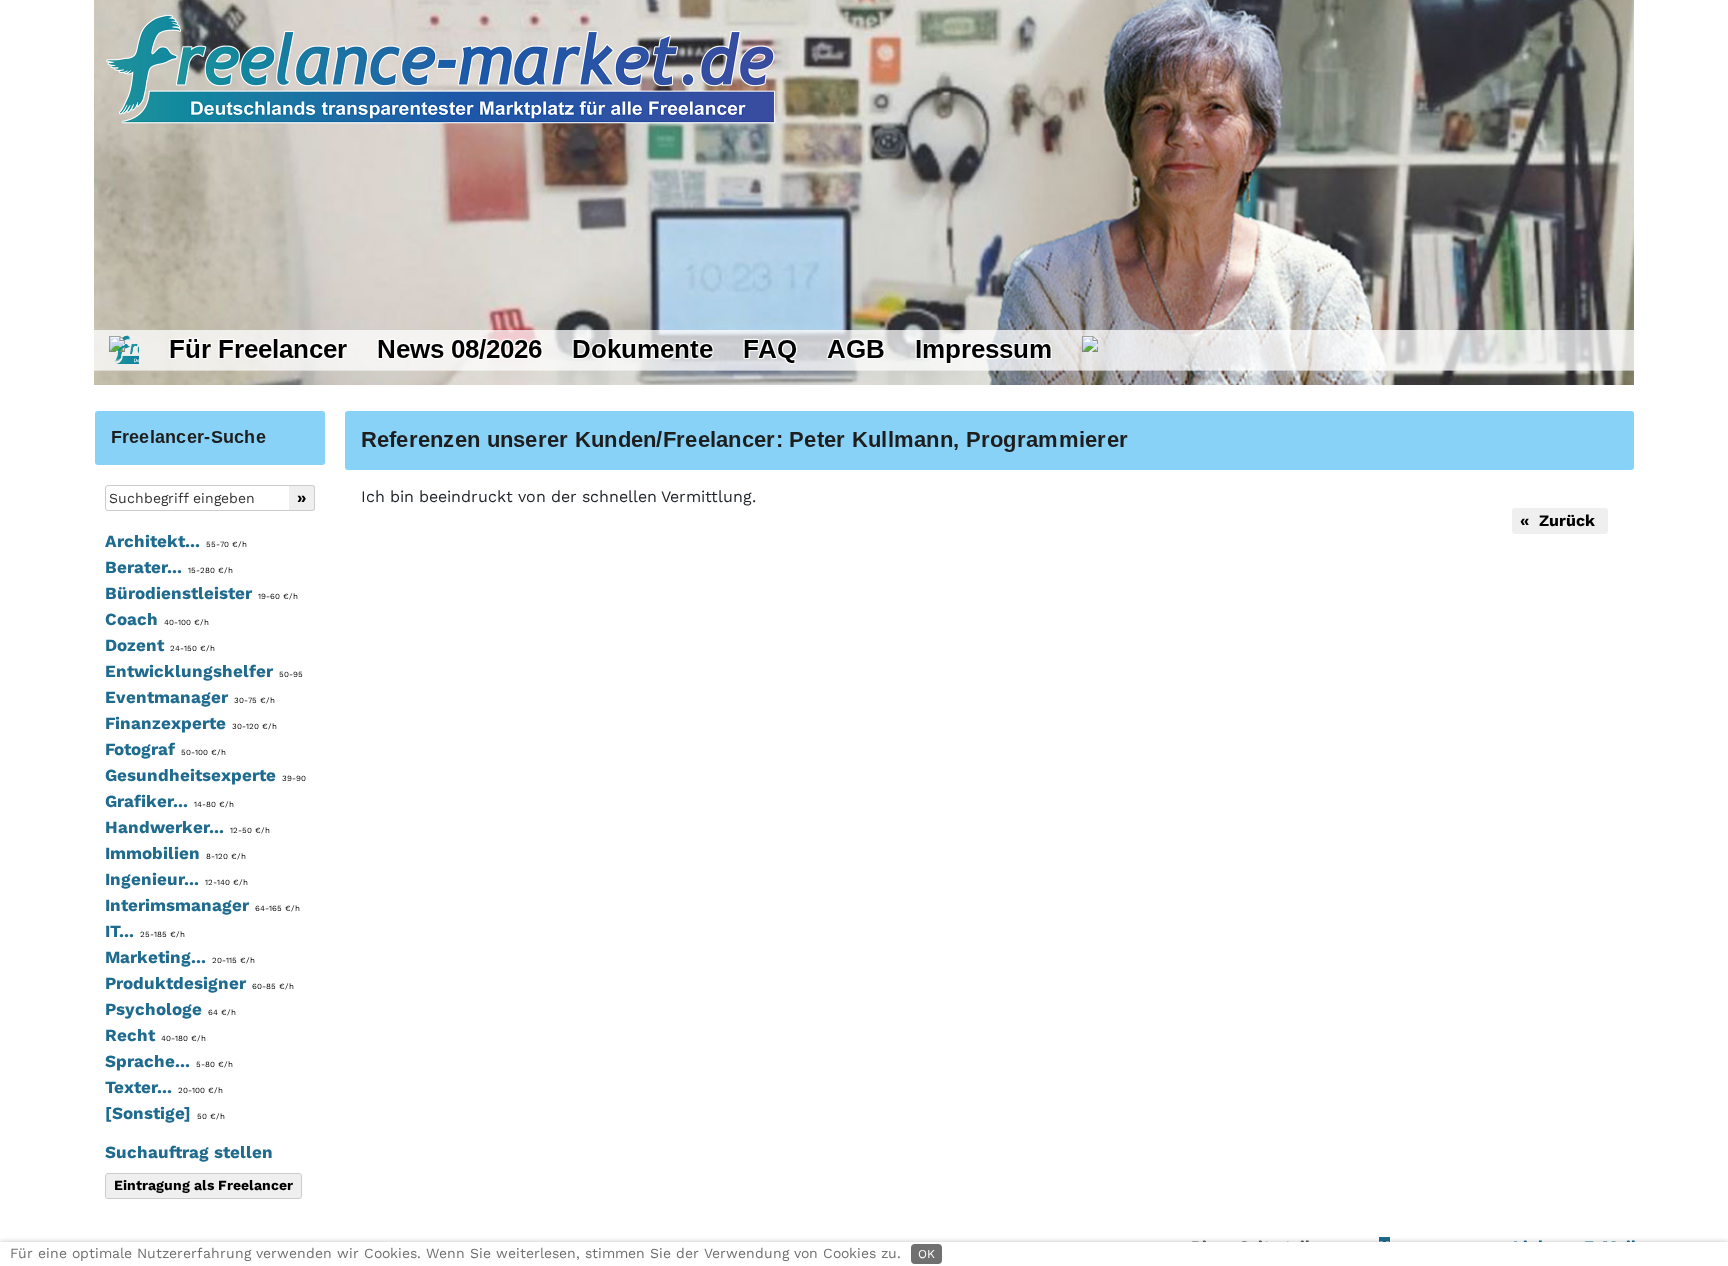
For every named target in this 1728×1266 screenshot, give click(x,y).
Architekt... (176, 541)
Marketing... (180, 957)
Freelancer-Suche (188, 437)
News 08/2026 (459, 349)
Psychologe (170, 1009)
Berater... (169, 567)
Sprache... (169, 1061)
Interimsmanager (202, 905)
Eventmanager (190, 697)
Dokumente (642, 349)
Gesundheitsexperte (205, 775)
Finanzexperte (191, 723)
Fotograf (165, 749)
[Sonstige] (165, 1113)
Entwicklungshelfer (204, 671)
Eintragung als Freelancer (203, 1185)
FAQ (770, 349)
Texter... (164, 1087)
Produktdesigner (199, 983)
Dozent (160, 645)
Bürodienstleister (201, 593)
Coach (157, 619)
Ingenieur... (176, 879)
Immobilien (175, 853)
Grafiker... (169, 801)
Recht (155, 1035)
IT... (145, 931)
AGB (856, 349)
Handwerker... (187, 827)
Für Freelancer (258, 349)
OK (926, 1254)
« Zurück (1560, 520)
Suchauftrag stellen (189, 1152)
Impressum (983, 349)
